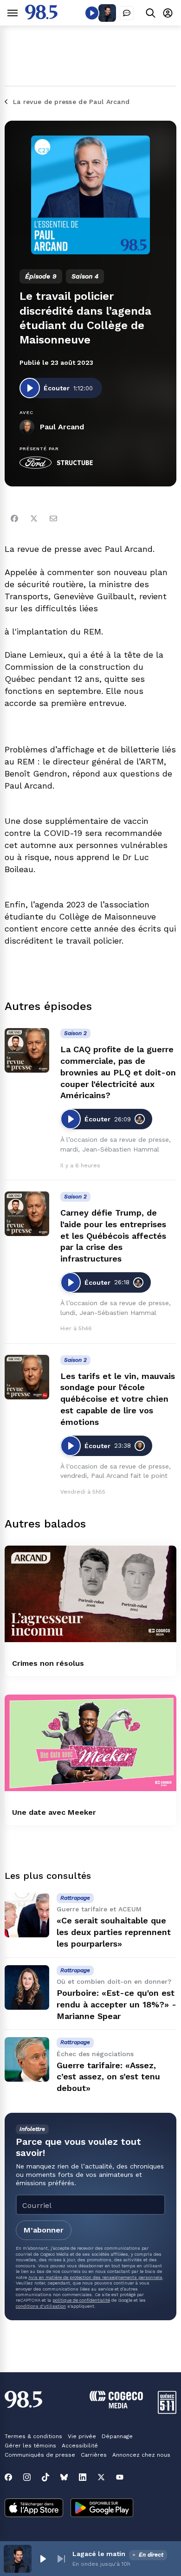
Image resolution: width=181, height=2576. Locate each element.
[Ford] (36, 463)
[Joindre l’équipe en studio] (127, 13)
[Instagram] (27, 2477)
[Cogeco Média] (116, 2406)
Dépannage (117, 2436)
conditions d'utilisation (41, 2306)
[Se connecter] (168, 13)
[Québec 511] (167, 2411)
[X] (101, 2477)
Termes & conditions (33, 2436)
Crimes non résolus (48, 1663)
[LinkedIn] (83, 2477)
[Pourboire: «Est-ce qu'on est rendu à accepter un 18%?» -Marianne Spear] (27, 1987)
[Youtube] (120, 2477)
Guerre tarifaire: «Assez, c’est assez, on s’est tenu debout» (108, 2077)
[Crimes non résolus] (90, 1594)
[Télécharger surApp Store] (34, 2509)
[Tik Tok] (45, 2477)
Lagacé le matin (99, 2554)
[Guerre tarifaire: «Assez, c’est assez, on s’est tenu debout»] (27, 2059)
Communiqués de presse (40, 2455)
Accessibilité (80, 2446)
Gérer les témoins (30, 2446)
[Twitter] (34, 518)
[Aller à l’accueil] (41, 17)
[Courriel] (53, 518)
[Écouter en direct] (92, 13)
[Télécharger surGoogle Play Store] (102, 2509)
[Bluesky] (64, 2477)
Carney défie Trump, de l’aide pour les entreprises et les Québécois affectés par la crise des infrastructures (113, 1236)
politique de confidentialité (81, 2300)
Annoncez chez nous (141, 2455)
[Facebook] (14, 518)
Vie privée (82, 2436)
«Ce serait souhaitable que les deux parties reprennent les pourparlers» (114, 1932)
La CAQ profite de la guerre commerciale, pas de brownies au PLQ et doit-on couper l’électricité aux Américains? (118, 1072)
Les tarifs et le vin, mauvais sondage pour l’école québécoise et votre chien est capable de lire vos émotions (118, 1399)
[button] (43, 2559)
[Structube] (75, 463)
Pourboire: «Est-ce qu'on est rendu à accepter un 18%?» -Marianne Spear (116, 2004)
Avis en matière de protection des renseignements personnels (95, 2277)
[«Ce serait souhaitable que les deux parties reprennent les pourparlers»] (27, 1915)
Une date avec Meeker (54, 1812)
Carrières (94, 2455)
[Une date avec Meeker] (90, 1743)
